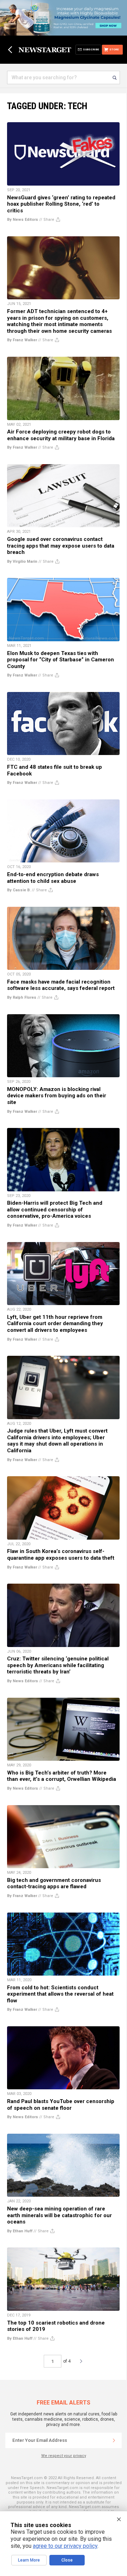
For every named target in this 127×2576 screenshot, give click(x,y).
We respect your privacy (64, 2456)
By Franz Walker (22, 340)
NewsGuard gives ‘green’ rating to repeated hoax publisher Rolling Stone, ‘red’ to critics (61, 204)
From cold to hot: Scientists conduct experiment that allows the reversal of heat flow (60, 1994)
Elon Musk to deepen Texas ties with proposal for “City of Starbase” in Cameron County (61, 660)
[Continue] (114, 2440)
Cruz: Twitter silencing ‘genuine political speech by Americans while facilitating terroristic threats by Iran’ (58, 1665)
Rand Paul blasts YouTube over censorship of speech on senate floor (61, 2105)
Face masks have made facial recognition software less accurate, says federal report (61, 985)
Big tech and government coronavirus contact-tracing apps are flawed (54, 1883)
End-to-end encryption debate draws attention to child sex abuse (53, 878)
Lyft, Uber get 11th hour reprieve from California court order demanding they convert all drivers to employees (55, 1324)
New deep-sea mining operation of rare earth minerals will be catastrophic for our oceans (59, 2215)
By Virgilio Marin (22, 562)
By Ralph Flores (22, 997)
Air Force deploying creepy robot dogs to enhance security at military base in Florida (61, 435)
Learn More (29, 2560)
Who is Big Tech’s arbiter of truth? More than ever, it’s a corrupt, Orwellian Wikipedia (62, 1776)
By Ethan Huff (20, 2231)
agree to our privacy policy (65, 2546)
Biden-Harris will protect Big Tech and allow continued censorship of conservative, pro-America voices (55, 1209)
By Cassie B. (19, 890)
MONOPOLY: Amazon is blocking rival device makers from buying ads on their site (57, 1096)
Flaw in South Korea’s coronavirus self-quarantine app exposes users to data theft (61, 1555)
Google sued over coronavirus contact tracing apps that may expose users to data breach (61, 546)
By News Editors (23, 220)
